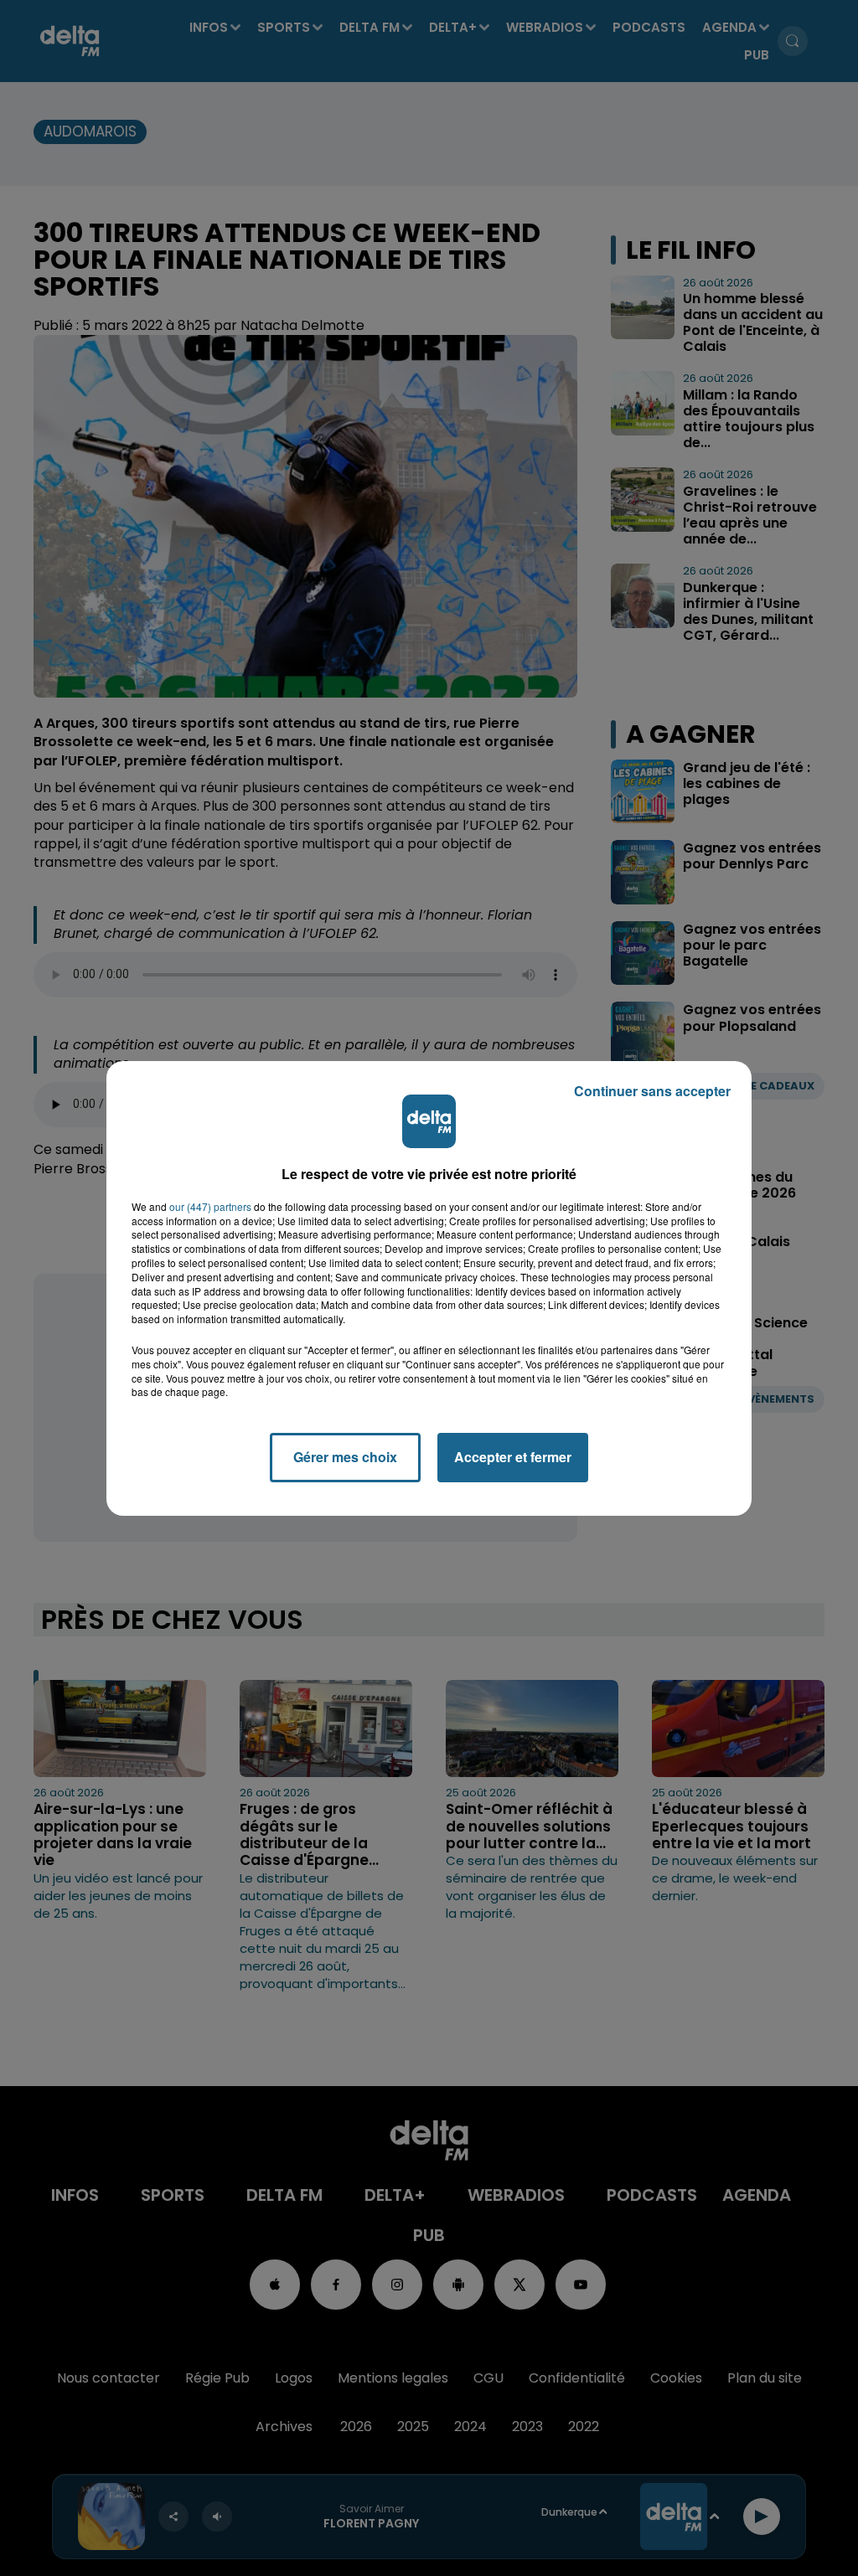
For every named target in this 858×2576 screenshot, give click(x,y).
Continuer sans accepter (652, 1091)
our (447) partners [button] (210, 1207)
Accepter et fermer (513, 1457)
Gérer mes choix (345, 1457)
